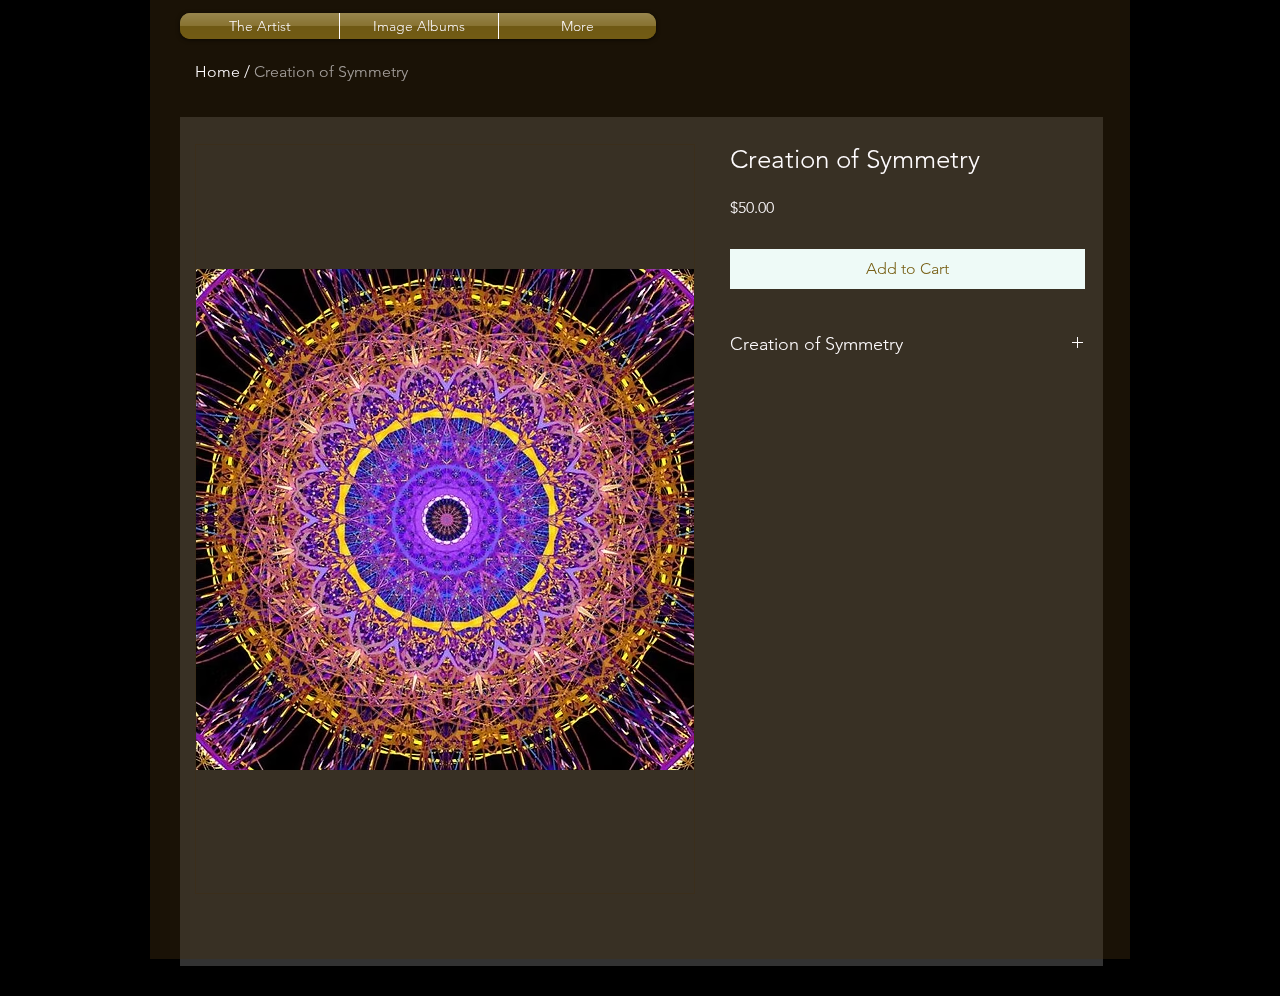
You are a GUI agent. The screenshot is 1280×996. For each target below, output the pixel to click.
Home (217, 71)
